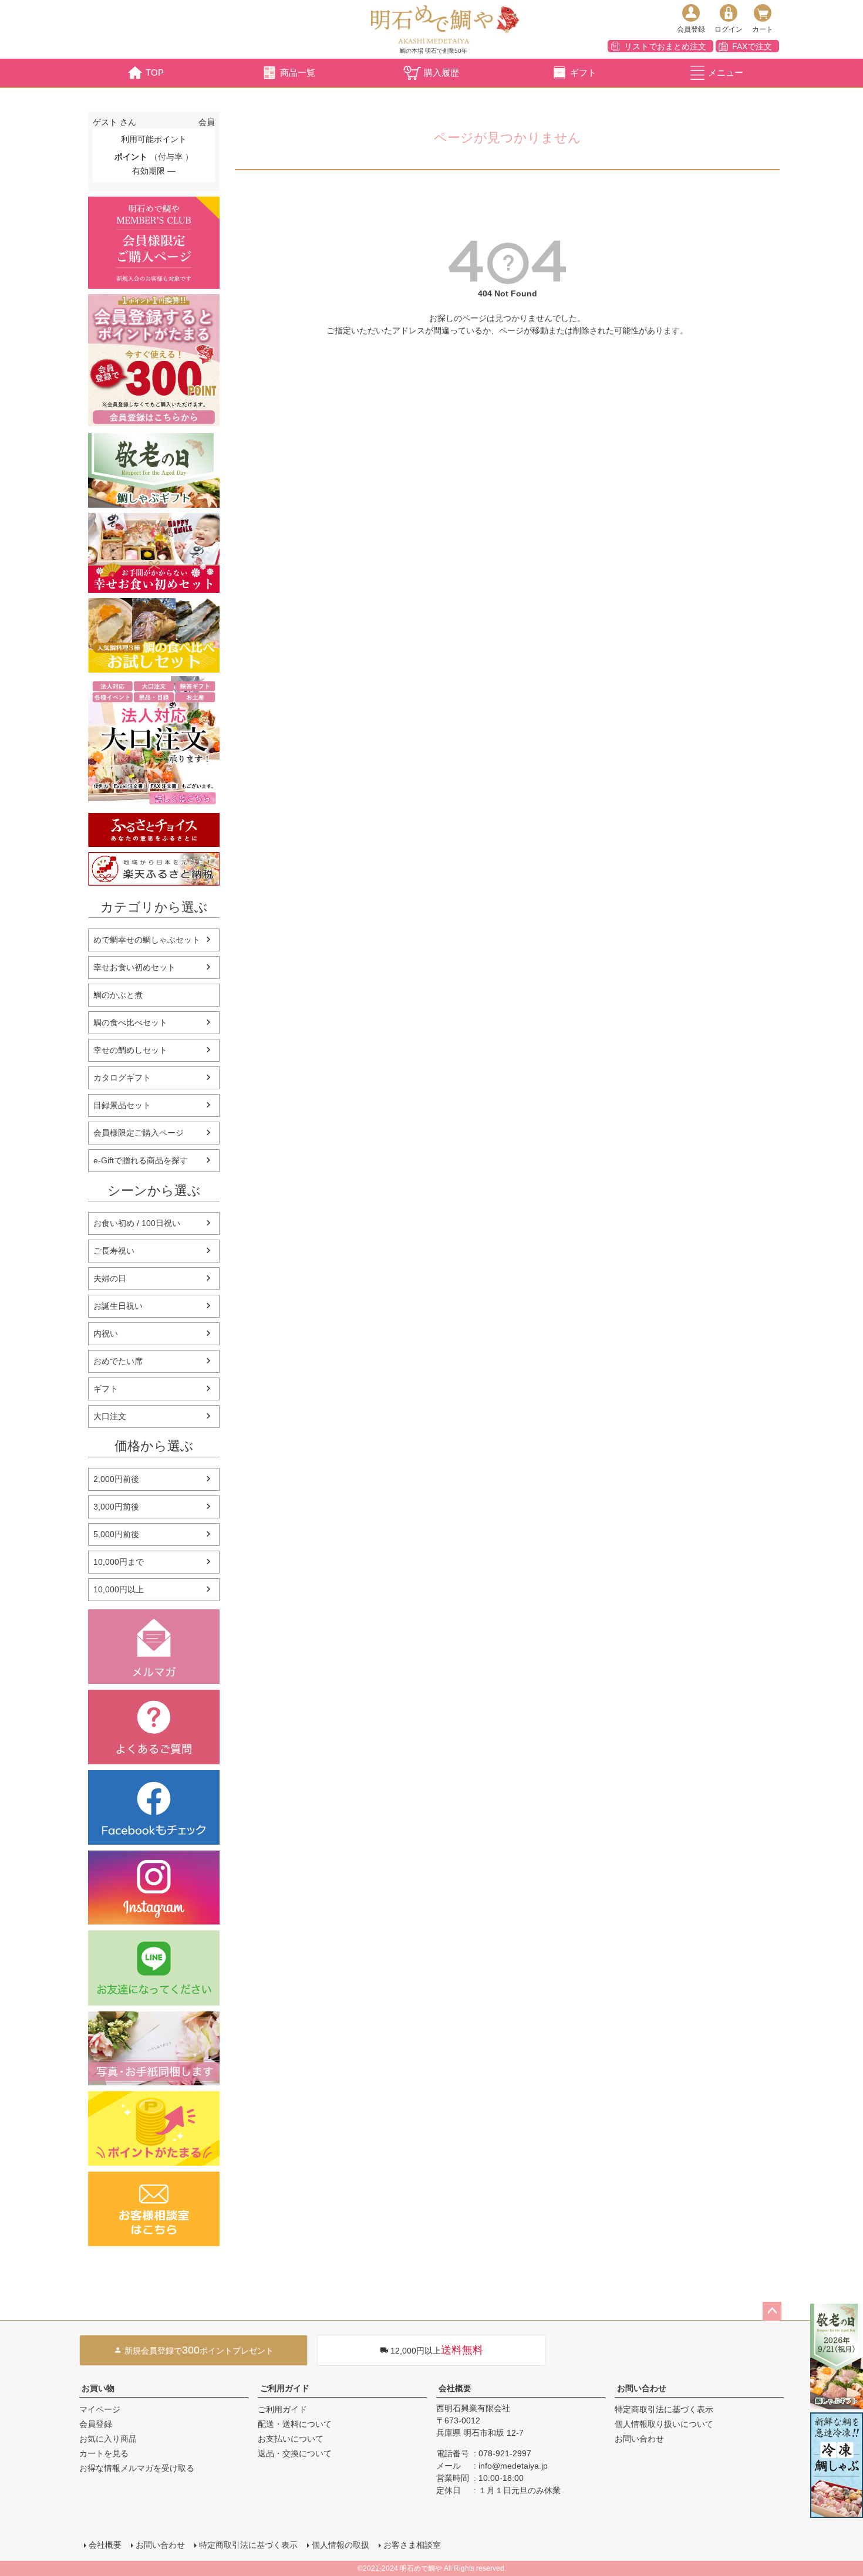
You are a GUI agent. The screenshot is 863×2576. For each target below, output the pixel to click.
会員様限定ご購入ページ (139, 1133)
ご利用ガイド (285, 2388)
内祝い (106, 1333)
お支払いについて (291, 2439)
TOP (155, 72)
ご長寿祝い (114, 1251)
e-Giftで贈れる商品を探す (141, 1160)
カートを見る (104, 2453)
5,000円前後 (116, 1534)
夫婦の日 (110, 1278)
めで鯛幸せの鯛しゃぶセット (147, 940)
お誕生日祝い (118, 1306)
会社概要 (455, 2388)
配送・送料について (295, 2424)
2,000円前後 (116, 1479)
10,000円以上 (119, 1589)
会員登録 (691, 29)
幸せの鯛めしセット (130, 1050)
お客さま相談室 (412, 2545)
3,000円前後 (116, 1507)
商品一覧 (298, 72)
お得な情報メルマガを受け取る (137, 2468)
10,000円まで (119, 1562)
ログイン (729, 29)
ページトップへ (772, 2311)
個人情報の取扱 (341, 2545)
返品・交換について (295, 2453)
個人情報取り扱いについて (664, 2424)
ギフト (583, 72)
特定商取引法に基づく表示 (664, 2409)
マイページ (100, 2409)
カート (763, 29)
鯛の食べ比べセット (130, 1022)
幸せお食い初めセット (134, 967)
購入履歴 (441, 72)
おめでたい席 (118, 1361)
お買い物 (98, 2388)
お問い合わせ (642, 2388)
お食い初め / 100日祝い (137, 1223)
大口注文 (110, 1416)
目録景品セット (122, 1105)
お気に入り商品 (108, 2439)
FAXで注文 (752, 46)
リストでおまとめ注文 (665, 46)
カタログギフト (122, 1078)
